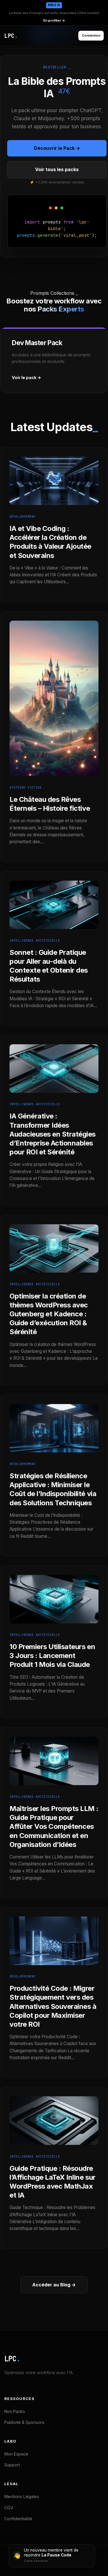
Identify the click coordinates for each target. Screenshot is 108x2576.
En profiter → (54, 20)
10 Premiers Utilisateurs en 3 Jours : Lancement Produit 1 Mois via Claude (52, 1656)
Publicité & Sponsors (24, 2422)
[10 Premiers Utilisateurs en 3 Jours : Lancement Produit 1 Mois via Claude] (54, 1629)
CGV (9, 2508)
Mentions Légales (22, 2496)
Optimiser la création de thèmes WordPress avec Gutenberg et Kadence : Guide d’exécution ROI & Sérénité (49, 1314)
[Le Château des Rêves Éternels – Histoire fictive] (54, 781)
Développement (23, 517)
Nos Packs (15, 2411)
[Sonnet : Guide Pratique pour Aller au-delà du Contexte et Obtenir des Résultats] (54, 934)
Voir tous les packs (57, 169)
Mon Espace (16, 2454)
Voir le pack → (26, 377)
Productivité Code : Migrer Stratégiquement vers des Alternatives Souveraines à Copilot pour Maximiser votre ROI (53, 2006)
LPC (12, 2359)
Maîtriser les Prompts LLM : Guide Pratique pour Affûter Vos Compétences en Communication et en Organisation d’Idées (54, 1827)
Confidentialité (18, 2519)
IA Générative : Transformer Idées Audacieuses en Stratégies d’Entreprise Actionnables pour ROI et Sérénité (53, 1134)
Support (12, 2465)
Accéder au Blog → (54, 2285)
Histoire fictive (26, 787)
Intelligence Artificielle (35, 940)
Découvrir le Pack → (57, 148)
